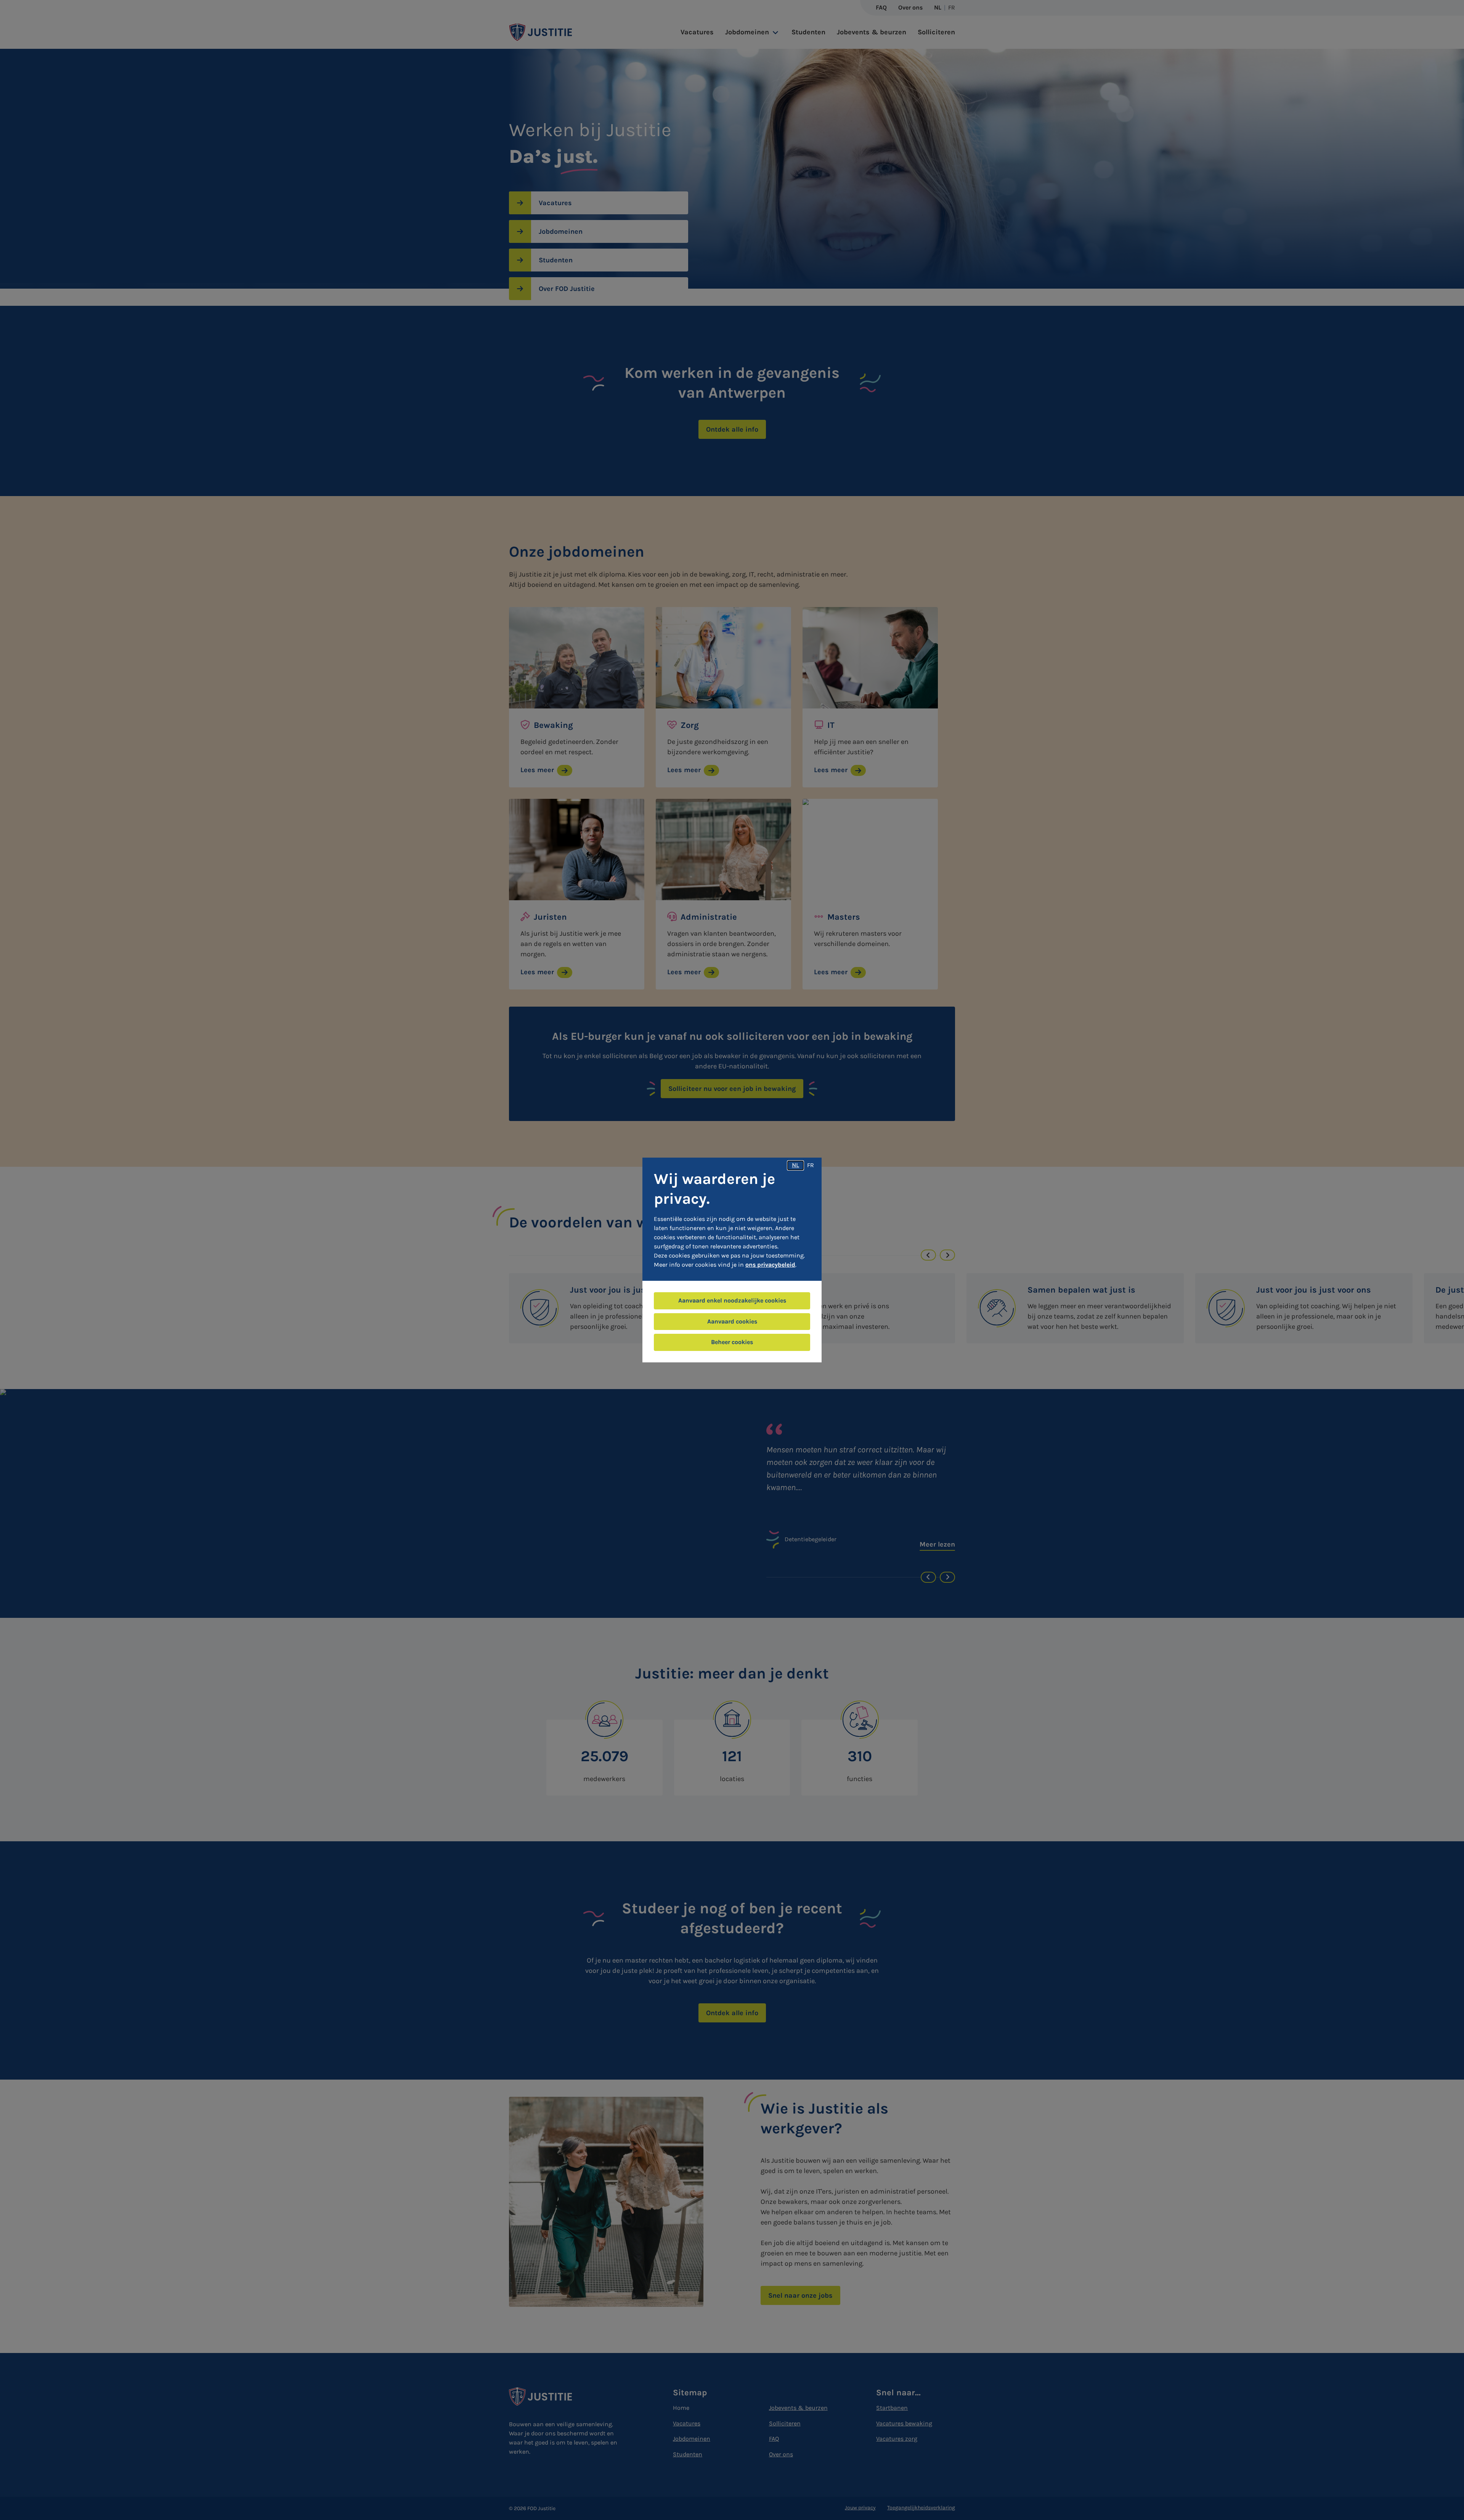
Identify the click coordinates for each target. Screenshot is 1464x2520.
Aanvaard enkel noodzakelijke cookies (732, 1300)
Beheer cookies (732, 1342)
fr (811, 1165)
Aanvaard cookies (732, 1321)
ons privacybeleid (770, 1265)
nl (795, 1165)
